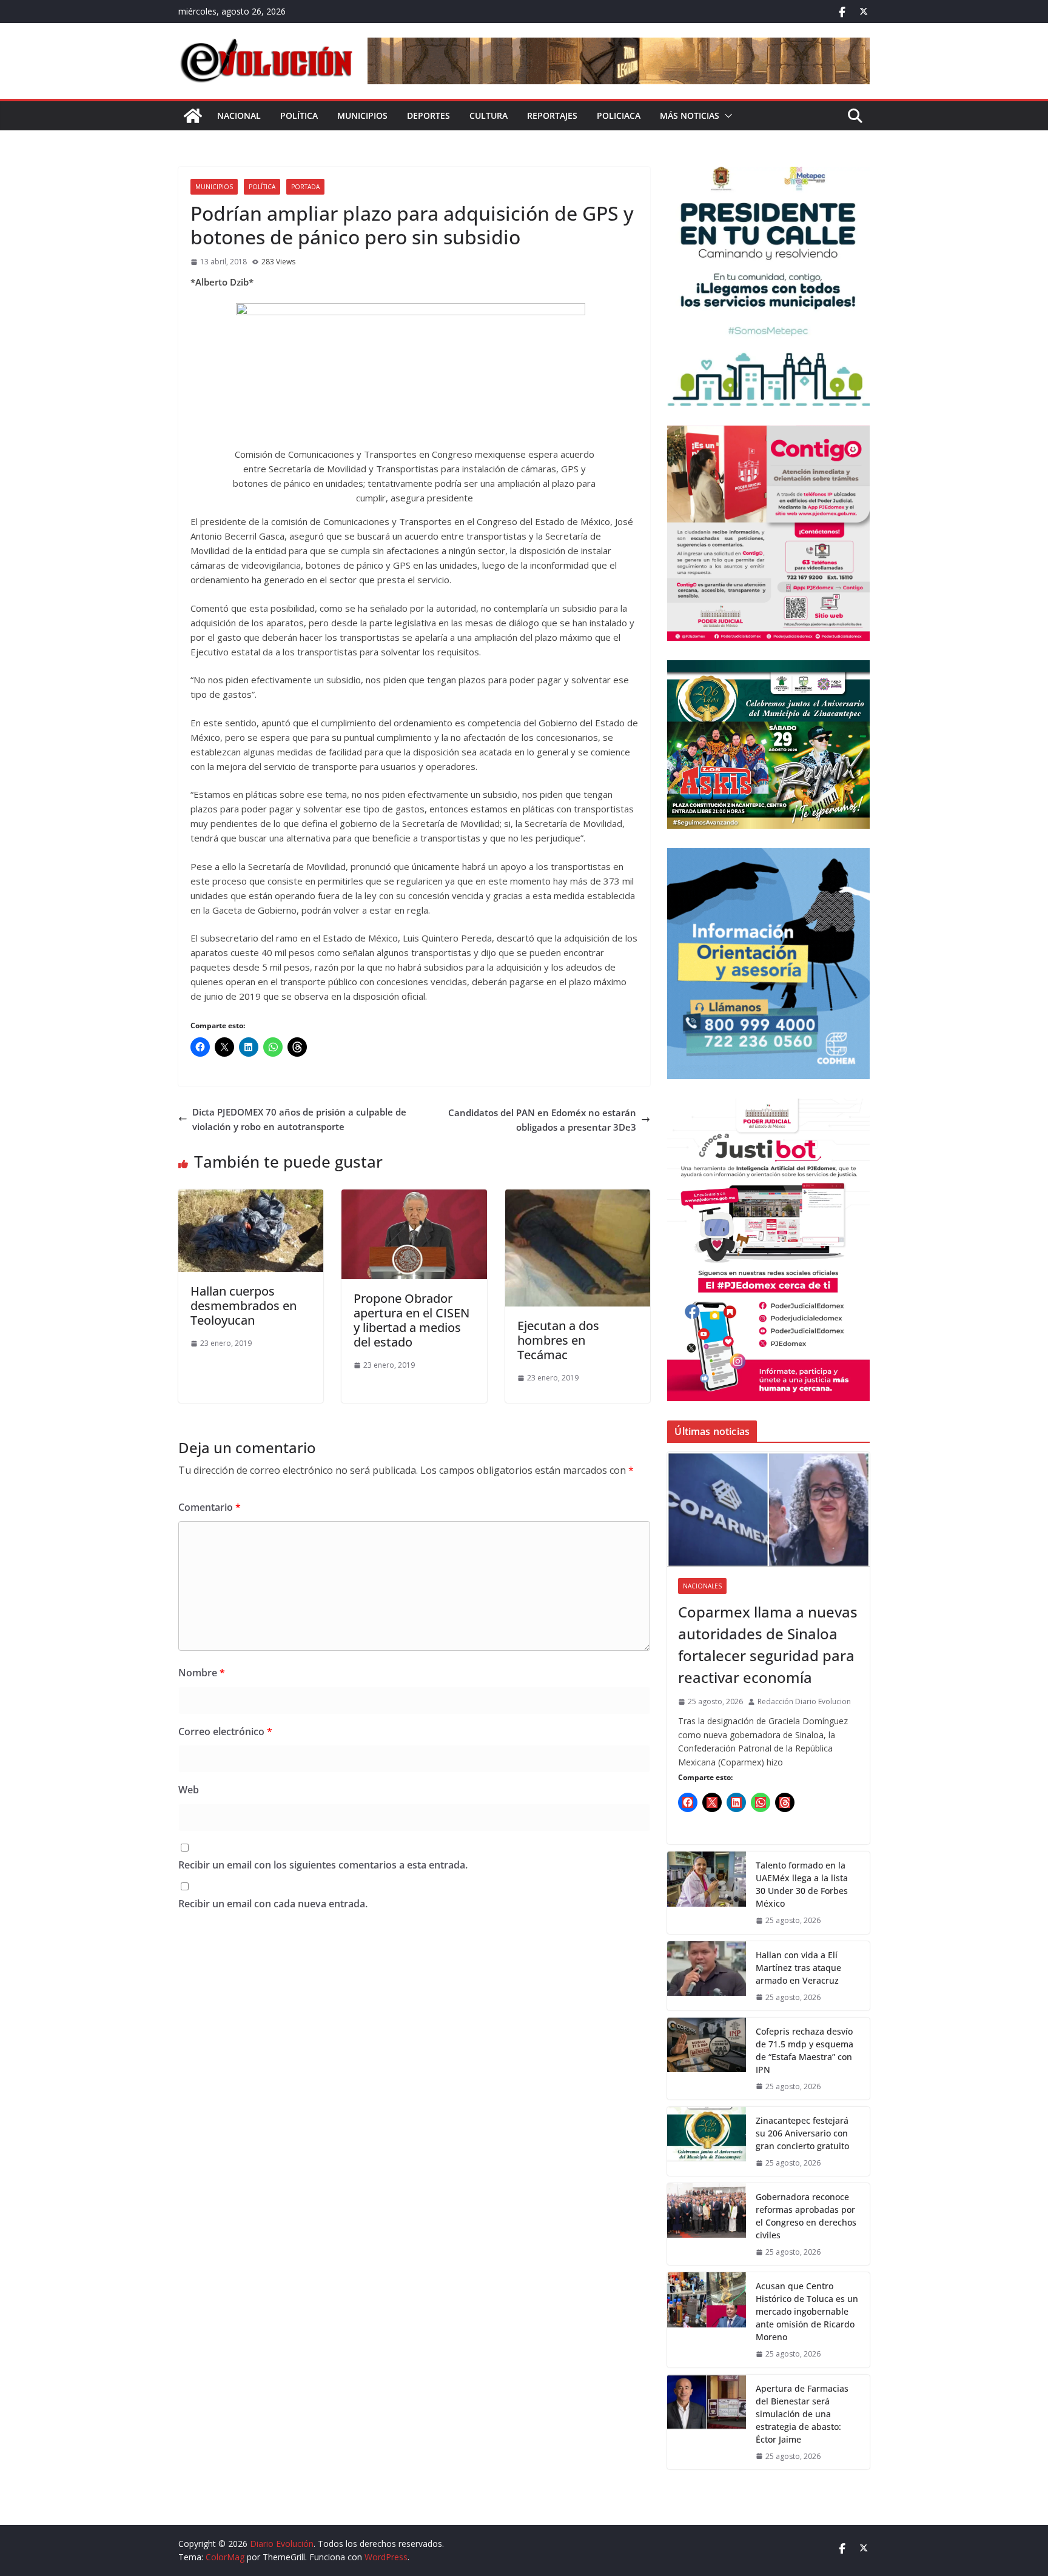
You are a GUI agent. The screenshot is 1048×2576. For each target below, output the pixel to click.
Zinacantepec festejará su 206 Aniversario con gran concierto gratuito (802, 2133)
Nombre (202, 1673)
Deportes (428, 115)
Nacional (239, 115)
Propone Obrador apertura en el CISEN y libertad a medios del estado (411, 1320)
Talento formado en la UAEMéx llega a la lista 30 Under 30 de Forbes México (802, 1884)
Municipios (362, 115)
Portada (305, 187)
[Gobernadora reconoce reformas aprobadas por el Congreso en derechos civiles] (707, 2224)
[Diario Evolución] (193, 116)
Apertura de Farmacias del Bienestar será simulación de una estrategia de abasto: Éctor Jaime (802, 2414)
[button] (726, 116)
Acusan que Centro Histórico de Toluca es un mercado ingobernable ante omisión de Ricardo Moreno (807, 2311)
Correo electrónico (225, 1731)
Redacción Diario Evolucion (804, 1701)
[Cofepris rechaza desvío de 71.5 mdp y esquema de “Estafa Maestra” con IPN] (707, 2059)
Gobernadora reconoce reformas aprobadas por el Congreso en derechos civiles (806, 2216)
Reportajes (552, 115)
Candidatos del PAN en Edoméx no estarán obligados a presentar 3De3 (542, 1120)
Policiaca (619, 115)
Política (299, 115)
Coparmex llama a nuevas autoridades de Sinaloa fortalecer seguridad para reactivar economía (768, 1644)
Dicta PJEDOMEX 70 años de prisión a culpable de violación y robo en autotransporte (299, 1119)
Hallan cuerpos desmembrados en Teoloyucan (244, 1306)
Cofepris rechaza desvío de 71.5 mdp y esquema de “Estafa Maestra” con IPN (804, 2050)
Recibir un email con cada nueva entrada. (273, 1904)
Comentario (210, 1507)
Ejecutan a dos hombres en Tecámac (558, 1340)
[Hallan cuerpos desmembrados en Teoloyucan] (251, 1197)
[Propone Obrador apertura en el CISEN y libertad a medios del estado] (414, 1197)
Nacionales (702, 1586)
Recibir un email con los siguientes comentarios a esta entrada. (323, 1865)
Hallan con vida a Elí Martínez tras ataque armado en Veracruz (798, 1968)
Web (189, 1790)
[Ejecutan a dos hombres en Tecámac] (578, 1197)
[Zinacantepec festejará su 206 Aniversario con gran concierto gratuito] (707, 2141)
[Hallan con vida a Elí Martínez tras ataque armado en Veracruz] (707, 1976)
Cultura (489, 115)
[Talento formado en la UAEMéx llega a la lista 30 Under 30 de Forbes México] (707, 1892)
